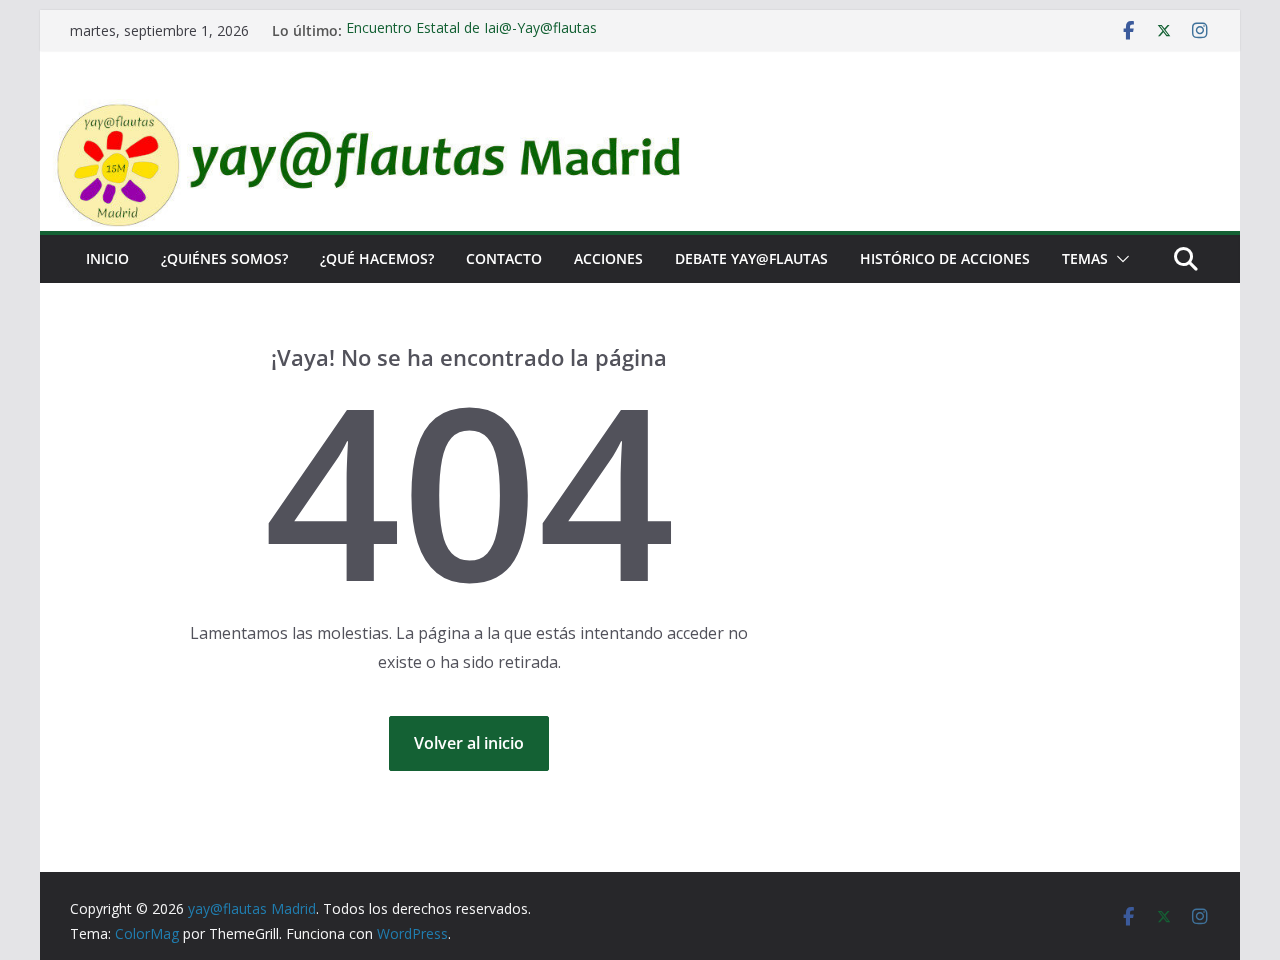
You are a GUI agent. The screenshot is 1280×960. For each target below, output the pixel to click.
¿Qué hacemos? (377, 258)
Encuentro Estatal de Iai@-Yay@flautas (471, 29)
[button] (1119, 259)
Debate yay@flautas (751, 258)
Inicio (107, 258)
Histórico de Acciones (945, 258)
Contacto (504, 258)
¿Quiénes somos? (224, 258)
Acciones (608, 258)
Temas (1085, 258)
